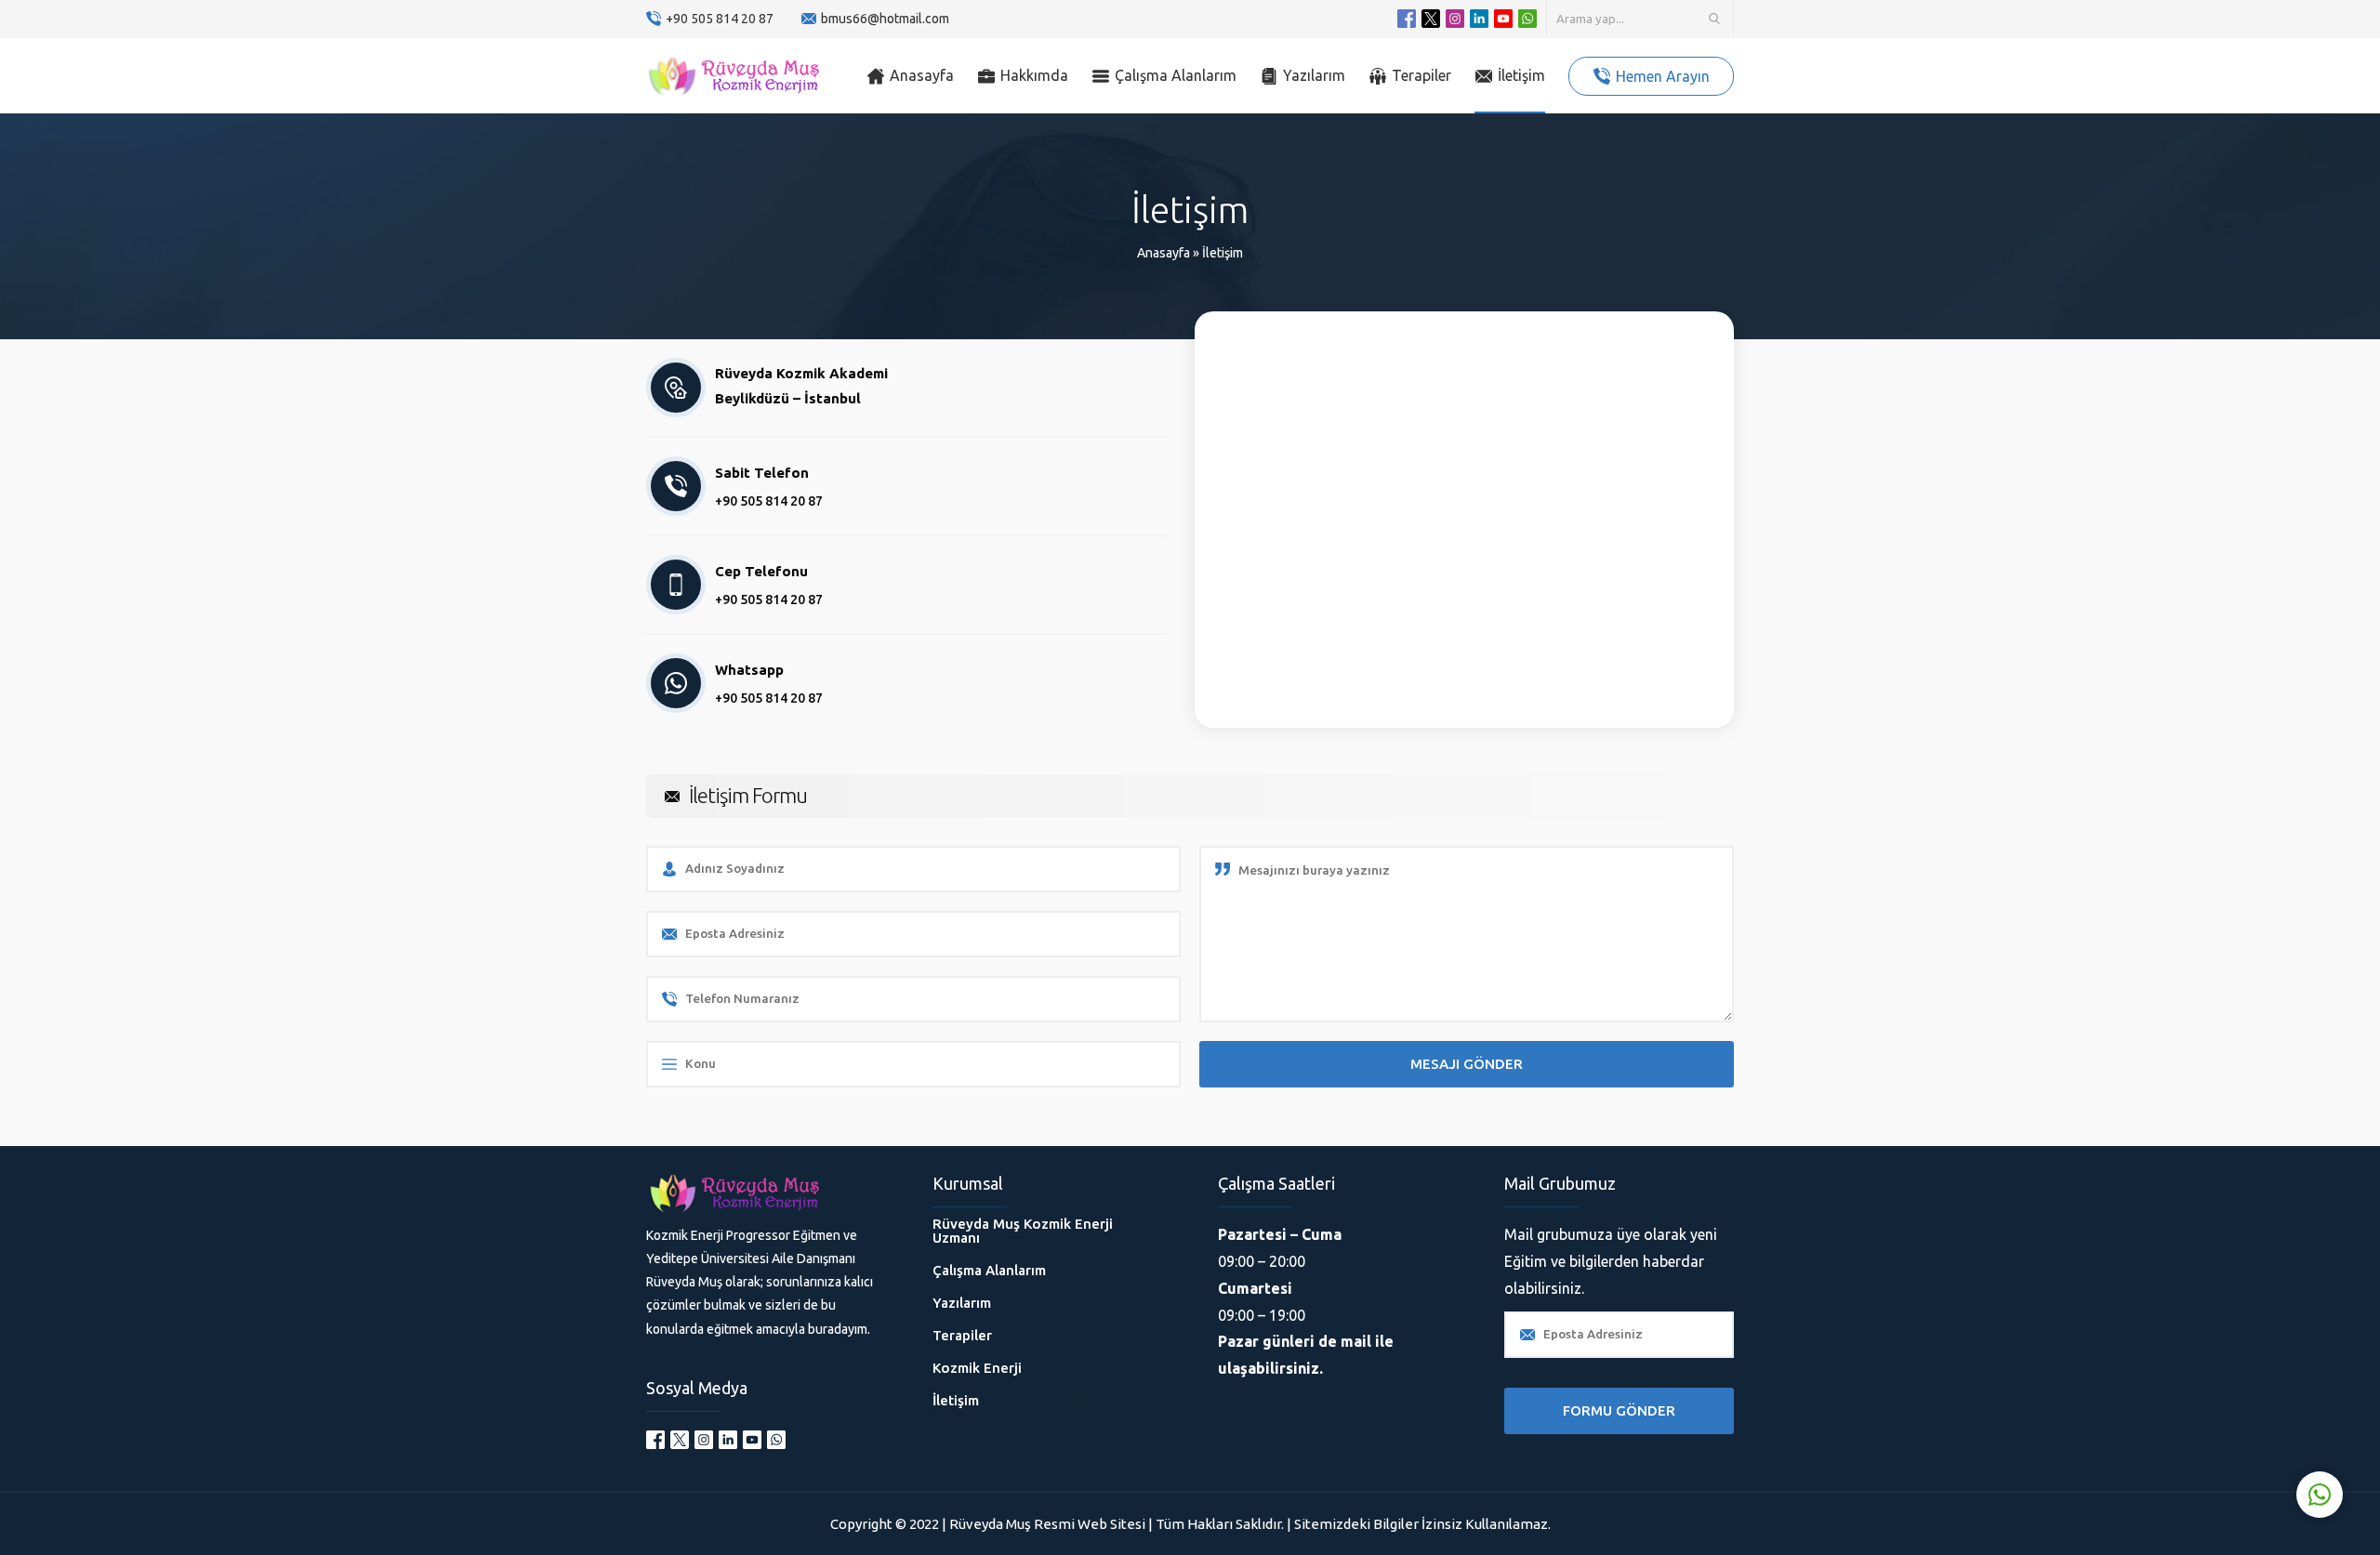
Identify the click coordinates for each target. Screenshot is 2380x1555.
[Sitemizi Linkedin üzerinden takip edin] (1479, 19)
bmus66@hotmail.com (885, 19)
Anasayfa (1164, 253)
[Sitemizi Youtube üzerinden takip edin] (1503, 19)
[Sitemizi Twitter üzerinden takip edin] (1431, 19)
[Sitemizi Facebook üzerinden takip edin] (1407, 19)
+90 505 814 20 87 (720, 19)
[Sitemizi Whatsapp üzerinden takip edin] (1527, 19)
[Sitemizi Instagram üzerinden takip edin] (1455, 19)
